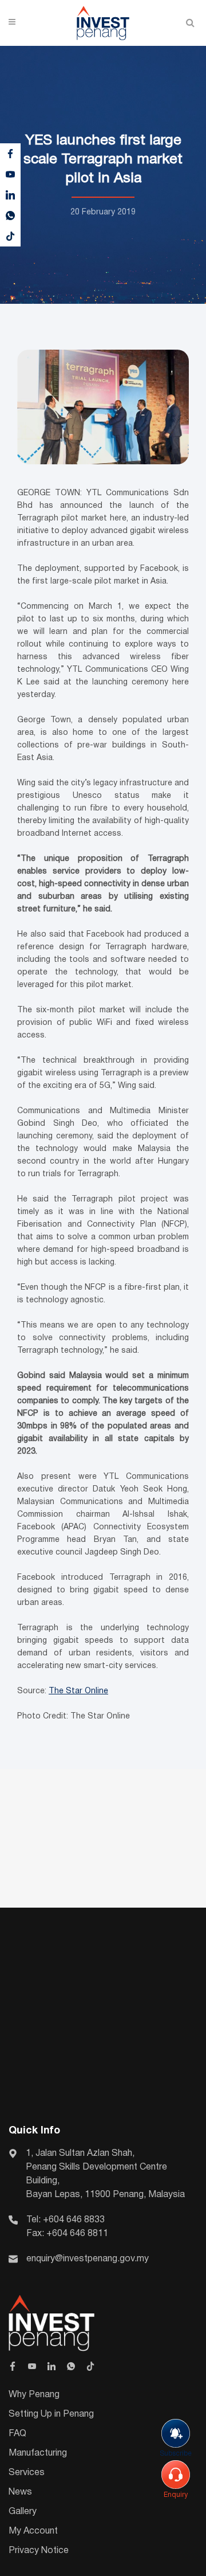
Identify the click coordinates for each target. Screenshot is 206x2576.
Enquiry (176, 2495)
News (20, 2492)
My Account (33, 2531)
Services (27, 2473)
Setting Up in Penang (51, 2414)
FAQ (17, 2434)
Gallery (23, 2512)
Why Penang (34, 2395)
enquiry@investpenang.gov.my (88, 2259)
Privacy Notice (39, 2551)
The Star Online (78, 1691)
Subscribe (176, 2454)
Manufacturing (38, 2453)
